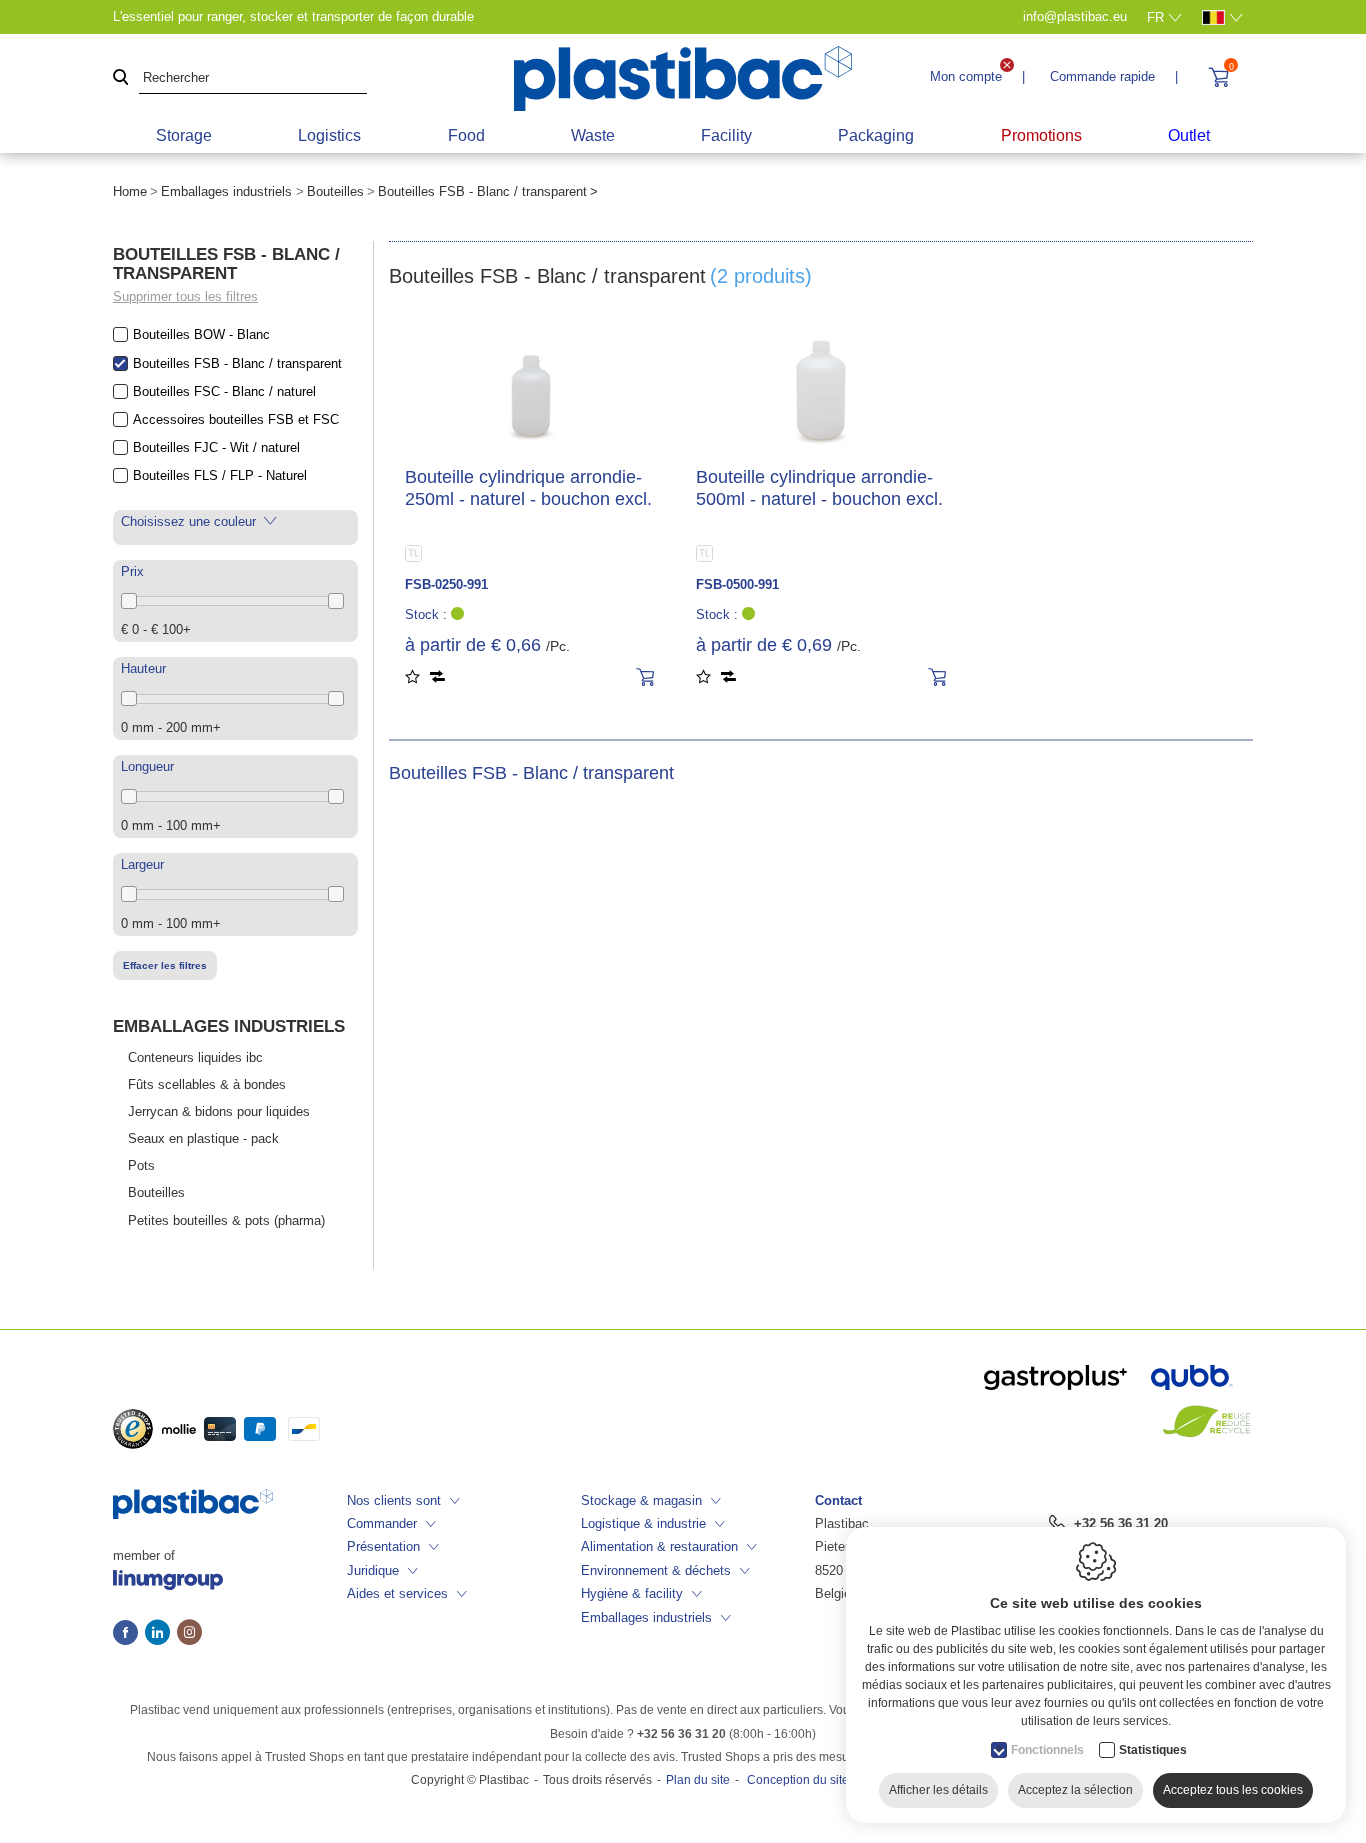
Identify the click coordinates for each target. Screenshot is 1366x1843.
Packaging (876, 135)
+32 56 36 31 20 (1121, 1523)
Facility (726, 135)
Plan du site (698, 1780)
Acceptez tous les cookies (1233, 1790)
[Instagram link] (189, 1634)
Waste (593, 135)
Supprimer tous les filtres (185, 296)
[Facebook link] (129, 1634)
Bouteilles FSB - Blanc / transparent (237, 363)
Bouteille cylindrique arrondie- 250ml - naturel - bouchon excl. (528, 488)
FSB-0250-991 (446, 584)
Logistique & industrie (643, 1523)
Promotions (1041, 135)
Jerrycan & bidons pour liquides (219, 1111)
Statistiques (1153, 1750)
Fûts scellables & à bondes (207, 1084)
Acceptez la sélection (1075, 1790)
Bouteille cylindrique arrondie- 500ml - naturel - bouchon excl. (819, 488)
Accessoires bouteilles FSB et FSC (236, 419)
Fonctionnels (1047, 1750)
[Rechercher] (121, 78)
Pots (141, 1165)
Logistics (329, 135)
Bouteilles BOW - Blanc (201, 334)
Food (466, 135)
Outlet (1189, 135)
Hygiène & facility (632, 1593)
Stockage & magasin (641, 1500)
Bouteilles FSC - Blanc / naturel (224, 391)
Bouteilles (335, 191)
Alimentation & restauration (659, 1546)
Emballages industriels (226, 191)
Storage (184, 135)
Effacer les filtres (165, 965)
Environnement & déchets (656, 1570)
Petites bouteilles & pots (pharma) (226, 1220)
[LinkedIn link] (161, 1634)
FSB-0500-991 (737, 584)
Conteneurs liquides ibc (195, 1057)
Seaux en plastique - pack (203, 1138)
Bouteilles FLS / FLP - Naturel (220, 475)
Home (130, 191)
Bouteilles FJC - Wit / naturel (216, 447)
